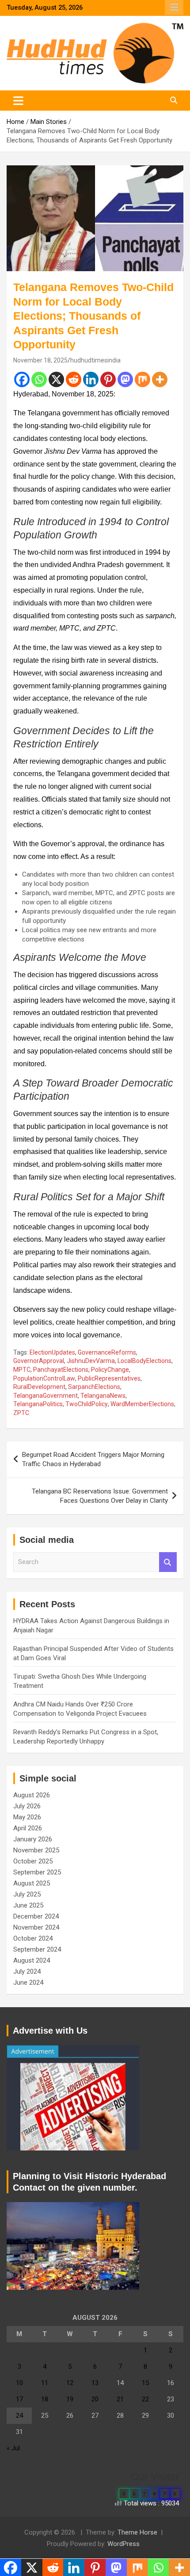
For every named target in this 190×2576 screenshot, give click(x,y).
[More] (160, 379)
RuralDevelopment (39, 1387)
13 (95, 2383)
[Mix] (142, 379)
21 (120, 2399)
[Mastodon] (125, 379)
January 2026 (33, 1839)
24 (19, 2415)
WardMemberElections (142, 1404)
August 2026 (32, 1795)
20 (95, 2399)
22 (145, 2399)
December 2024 (36, 1916)
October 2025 (33, 1861)
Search (168, 1562)
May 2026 (27, 1817)
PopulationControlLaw (44, 1378)
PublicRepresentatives (109, 1378)
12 (70, 2383)
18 (45, 2399)
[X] (56, 379)
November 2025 (36, 1850)
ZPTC (21, 1413)
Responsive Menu (174, 7)
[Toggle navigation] (18, 101)
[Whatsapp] (39, 379)
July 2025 (27, 1894)
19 (70, 2399)
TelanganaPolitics (38, 1404)
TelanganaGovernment (46, 1396)
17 (19, 2399)
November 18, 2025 (40, 360)
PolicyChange (110, 1370)
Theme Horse (137, 2532)
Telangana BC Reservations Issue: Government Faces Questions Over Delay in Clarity (100, 1496)
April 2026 (28, 1828)
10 (19, 2383)
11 (45, 2383)
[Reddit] (74, 379)
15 (145, 2383)
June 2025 (28, 1905)
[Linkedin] (91, 379)
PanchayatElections (61, 1370)
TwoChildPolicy (87, 1404)
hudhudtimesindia (95, 360)
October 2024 (33, 1938)
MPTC (22, 1370)
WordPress (123, 2544)
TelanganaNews (103, 1396)
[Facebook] (22, 379)
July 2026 (27, 1806)
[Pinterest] (108, 379)
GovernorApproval (39, 1361)
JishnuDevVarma (91, 1361)
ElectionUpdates (52, 1352)
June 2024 (28, 1982)
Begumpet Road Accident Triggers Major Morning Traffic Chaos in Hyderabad (93, 1459)
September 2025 (37, 1872)
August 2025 (32, 1883)
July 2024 (27, 1971)
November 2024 (36, 1927)
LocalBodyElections (144, 1361)
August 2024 (32, 1960)
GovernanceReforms (107, 1352)
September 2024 (37, 1949)
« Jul (13, 2448)
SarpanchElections (94, 1387)
